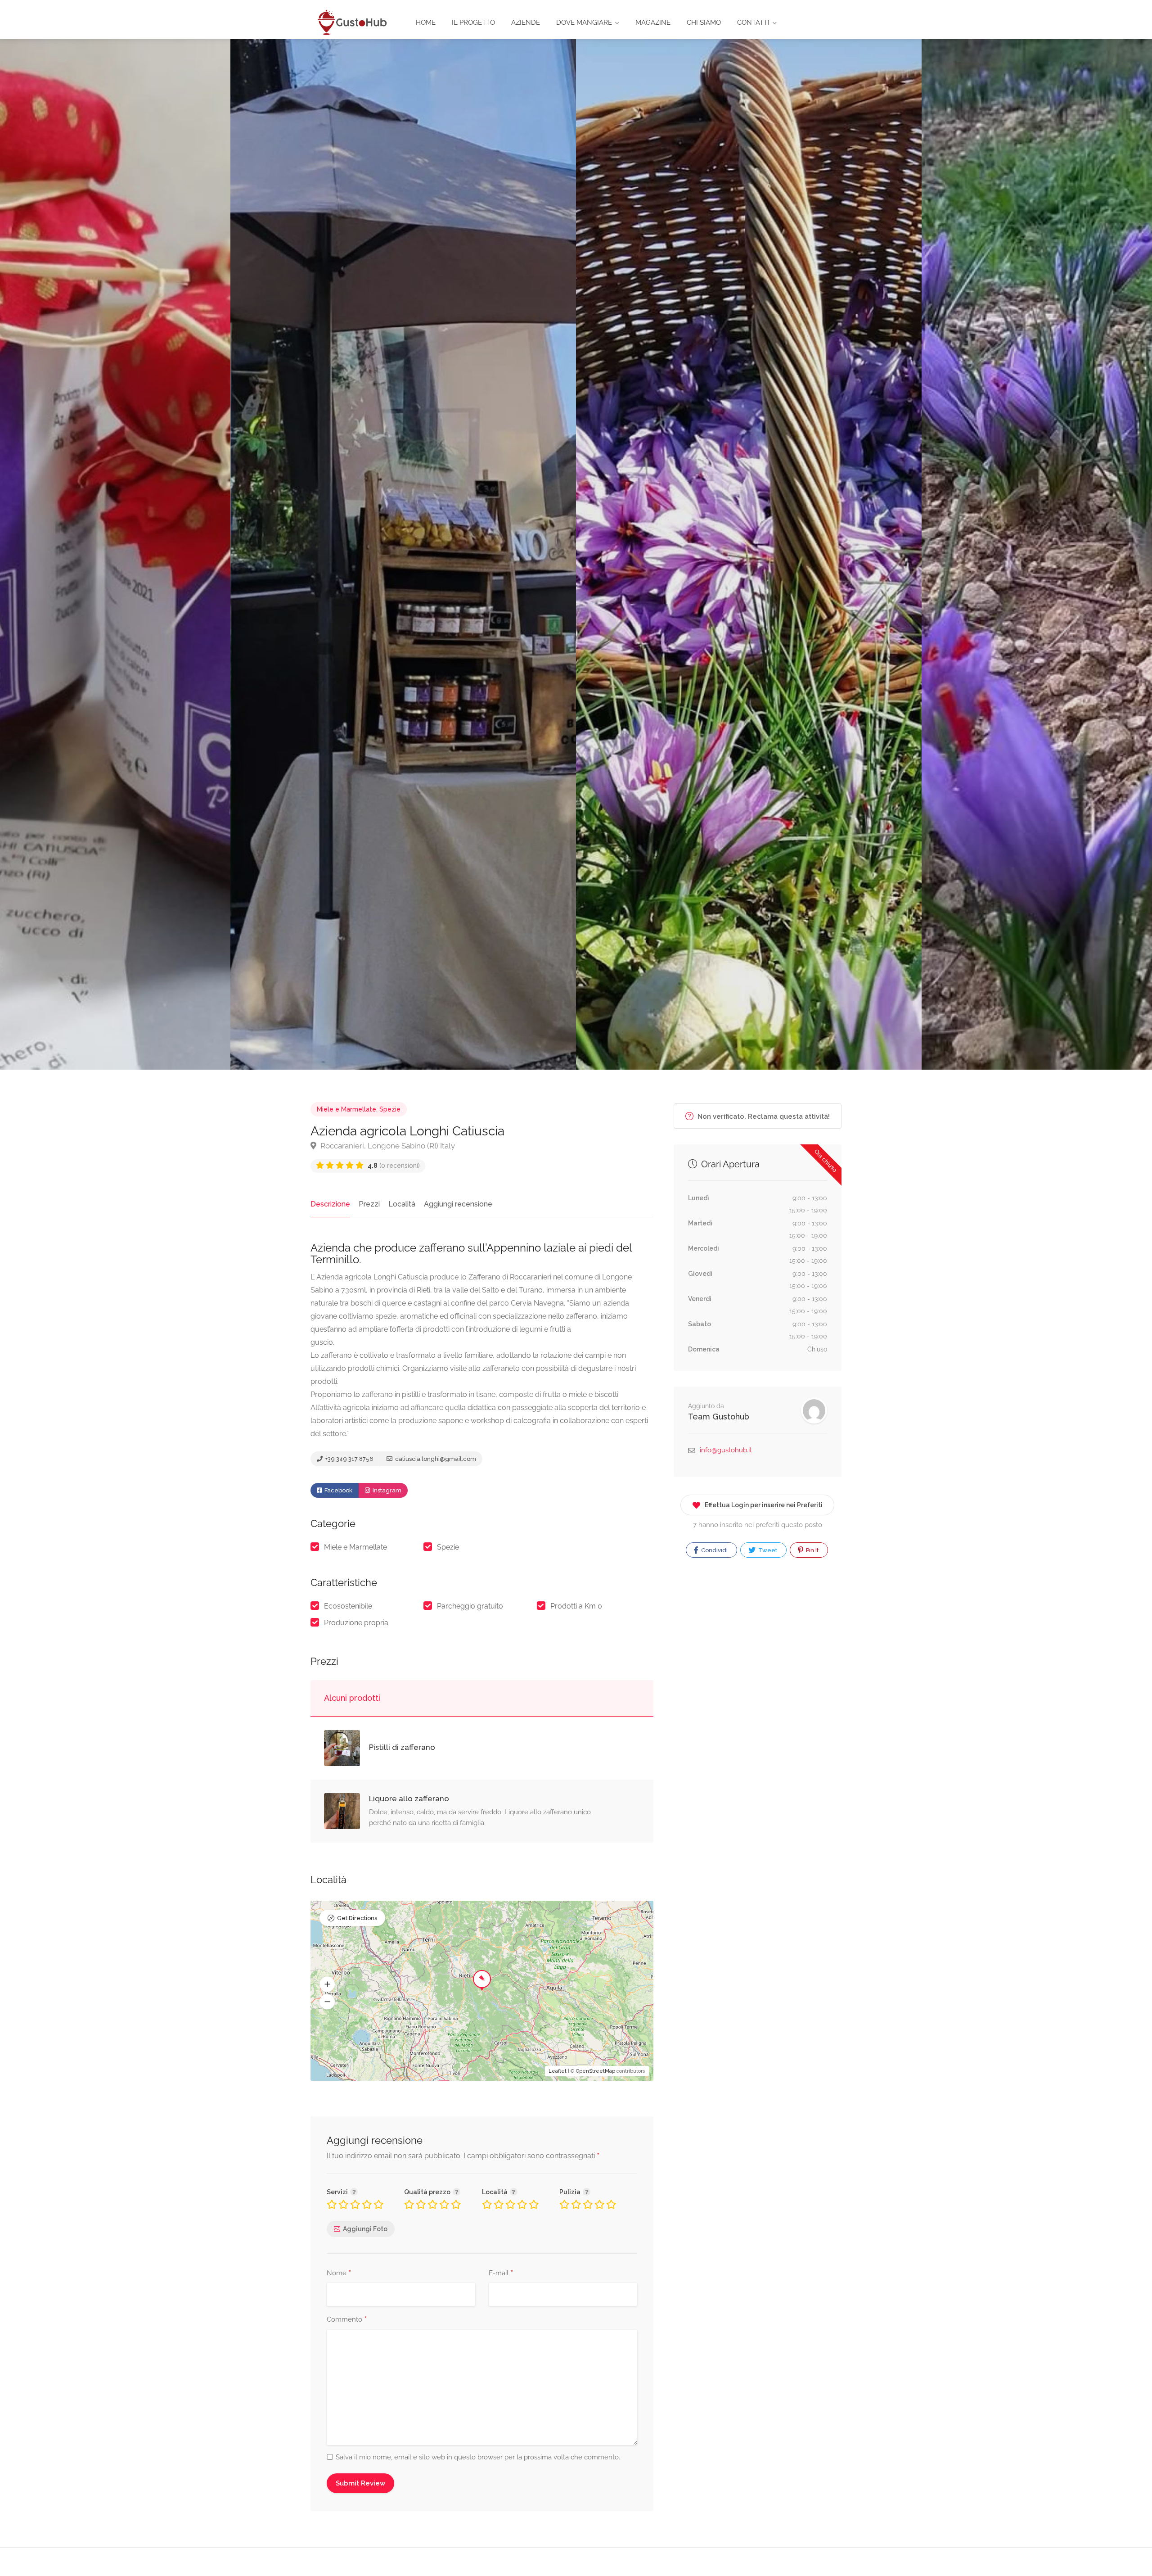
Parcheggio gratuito (470, 1606)
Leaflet (558, 2071)
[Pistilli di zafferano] (346, 1748)
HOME (426, 23)
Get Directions (357, 1918)
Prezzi (369, 1204)
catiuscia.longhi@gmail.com (435, 1459)
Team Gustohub (719, 1417)
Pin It (812, 1550)
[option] (749, 554)
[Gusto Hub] (351, 22)
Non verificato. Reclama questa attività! (763, 1116)
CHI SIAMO (704, 23)
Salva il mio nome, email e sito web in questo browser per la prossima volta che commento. (478, 2457)
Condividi (714, 1550)
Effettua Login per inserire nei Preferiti (764, 1505)
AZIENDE (526, 23)
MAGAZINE (653, 23)
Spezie (390, 1109)
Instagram (386, 1490)
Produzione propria (356, 1623)
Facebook (338, 1490)
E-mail (501, 2273)
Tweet (767, 1550)
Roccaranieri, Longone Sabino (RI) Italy (387, 1146)
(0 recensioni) (394, 1166)
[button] (327, 1984)
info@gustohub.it (726, 1450)
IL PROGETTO (473, 23)
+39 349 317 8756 (349, 1459)
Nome (339, 2273)
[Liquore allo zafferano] (346, 1811)
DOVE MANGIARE (584, 23)
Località (402, 1204)
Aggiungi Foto (365, 2229)
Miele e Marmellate (346, 1109)
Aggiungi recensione (458, 1204)
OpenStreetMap (596, 2071)
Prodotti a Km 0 (576, 1606)
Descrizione (330, 1204)
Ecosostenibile (348, 1606)
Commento (347, 2320)
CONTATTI (753, 23)
